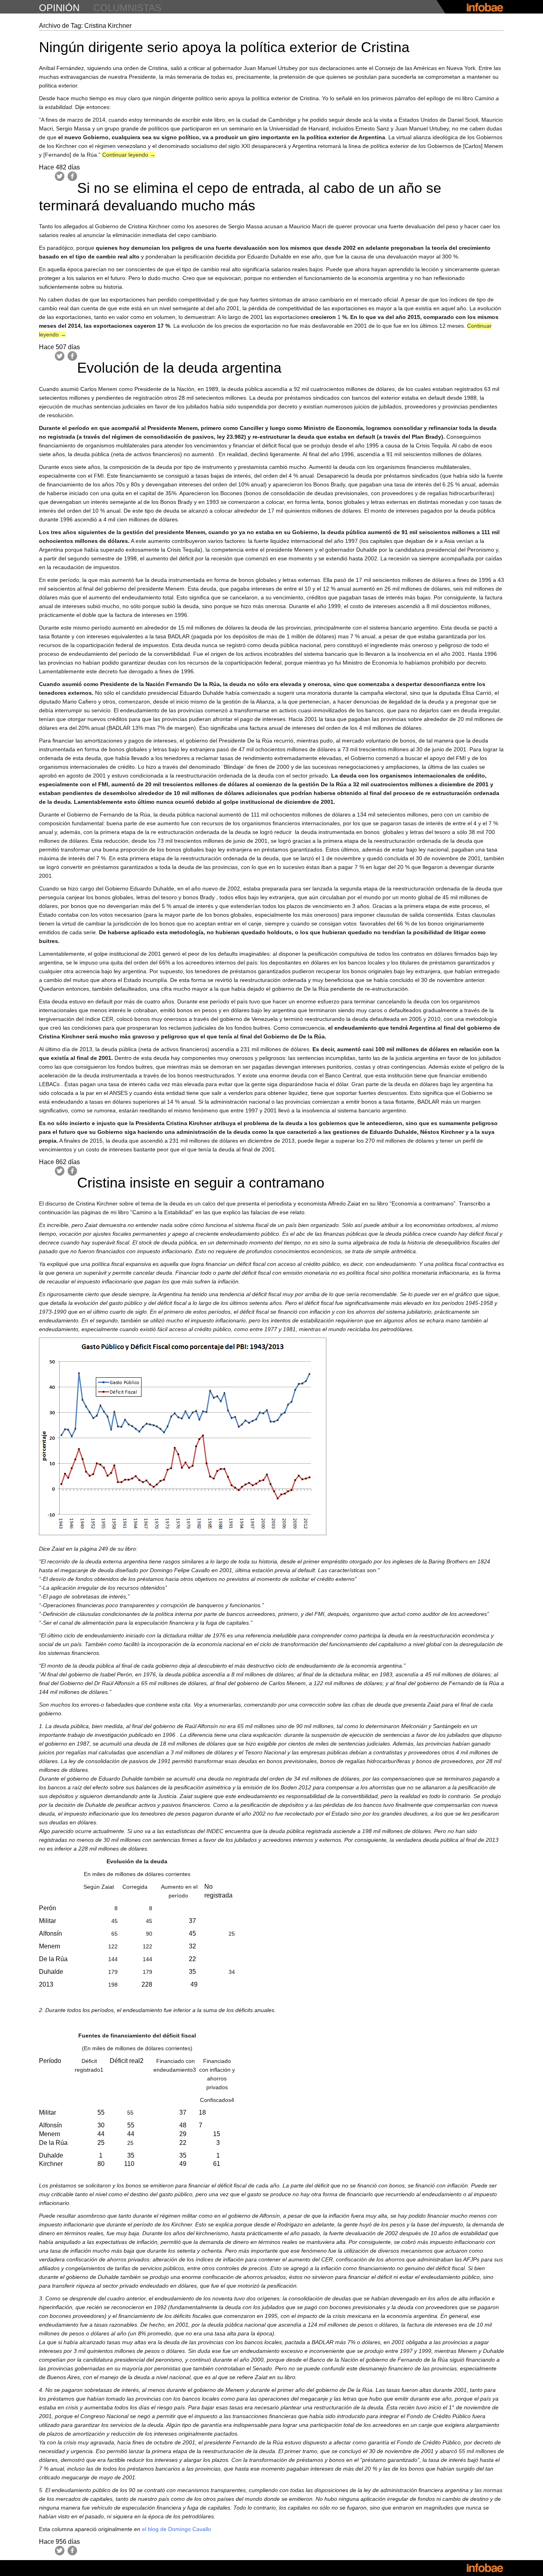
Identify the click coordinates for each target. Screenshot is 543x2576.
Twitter (60, 176)
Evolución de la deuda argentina (179, 368)
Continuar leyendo (129, 155)
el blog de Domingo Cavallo (176, 2529)
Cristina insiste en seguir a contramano (201, 1183)
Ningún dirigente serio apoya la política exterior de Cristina (224, 47)
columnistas (127, 8)
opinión (59, 8)
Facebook (72, 176)
